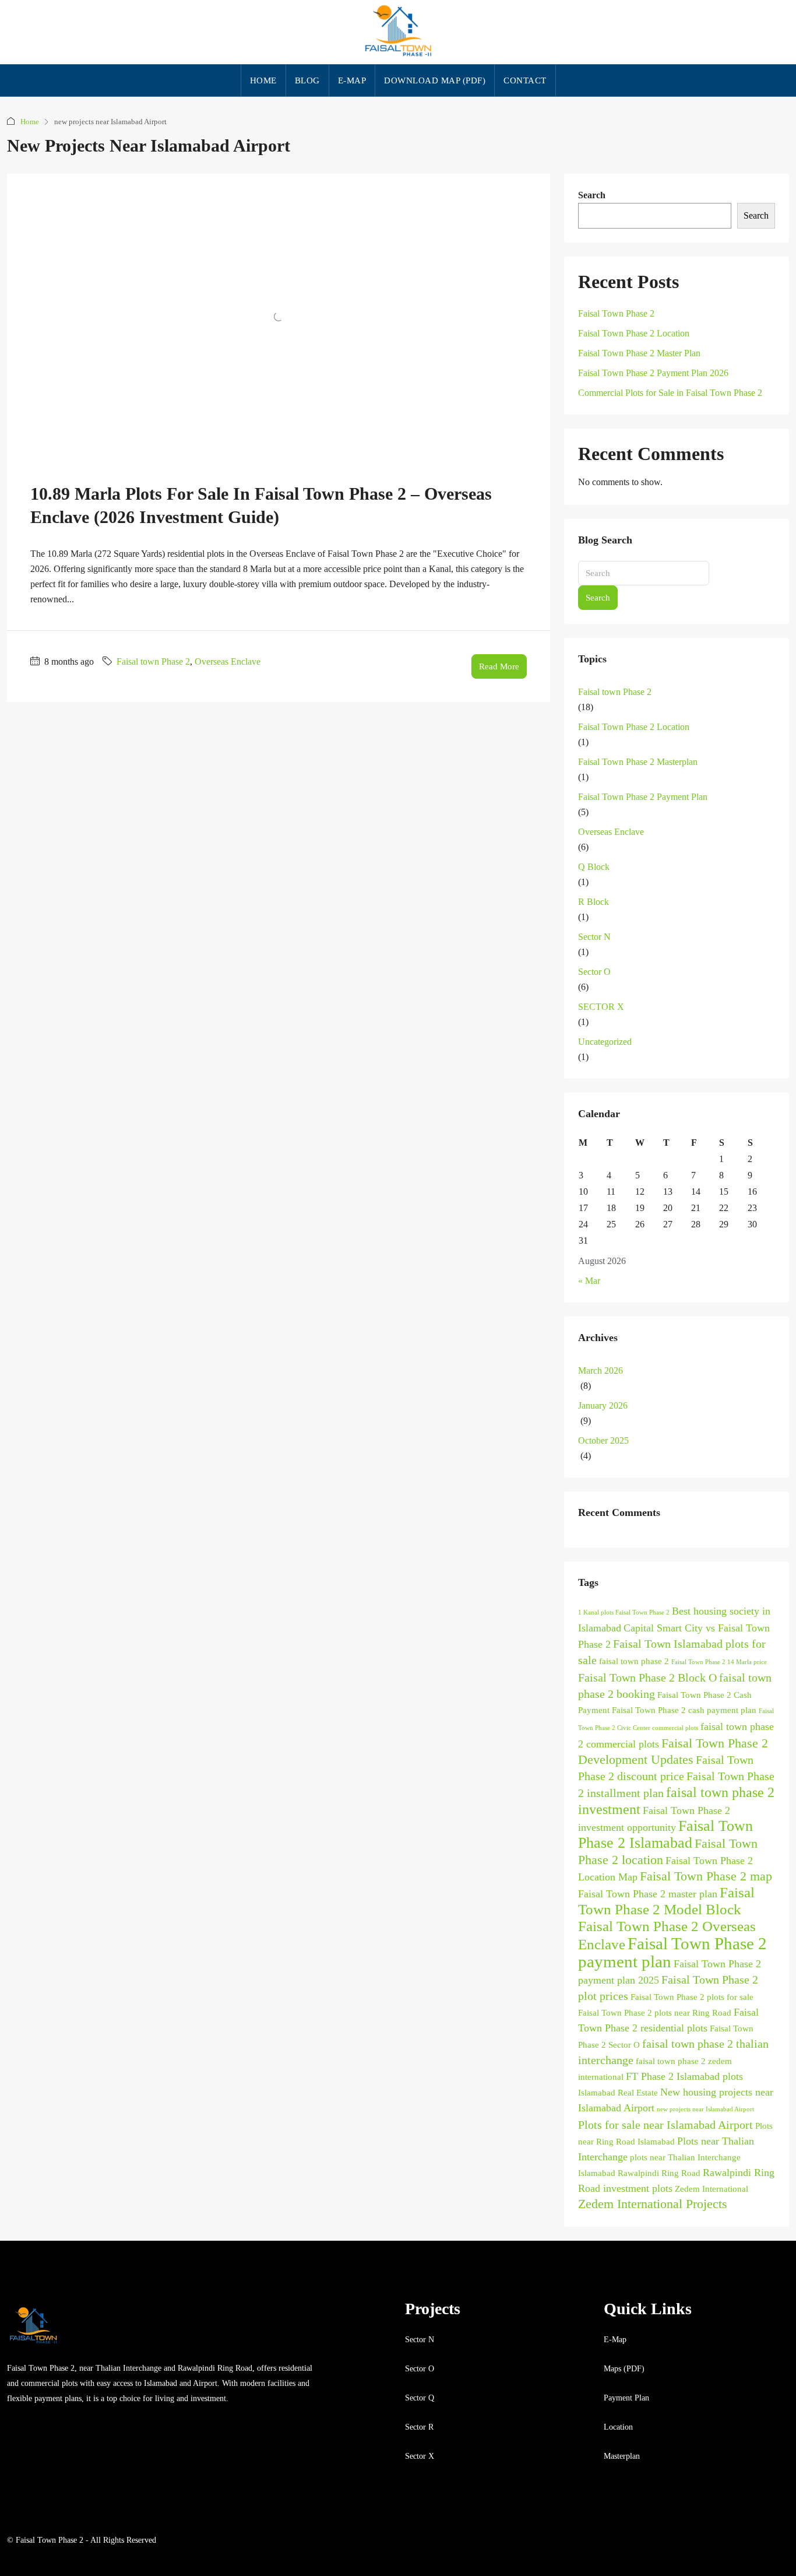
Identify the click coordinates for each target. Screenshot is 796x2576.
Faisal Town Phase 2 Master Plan (639, 353)
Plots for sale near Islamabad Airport (665, 2125)
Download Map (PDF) (435, 80)
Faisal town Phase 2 (153, 661)
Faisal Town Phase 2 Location (634, 333)
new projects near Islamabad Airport (705, 2109)
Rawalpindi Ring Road (659, 2173)
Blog (307, 80)
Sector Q (420, 2398)
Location (618, 2427)
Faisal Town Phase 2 (616, 313)
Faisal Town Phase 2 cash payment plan (684, 1710)
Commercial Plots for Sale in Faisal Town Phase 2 (670, 393)
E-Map (615, 2340)
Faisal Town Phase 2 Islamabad (665, 1834)
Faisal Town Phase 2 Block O (647, 1677)
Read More (499, 666)
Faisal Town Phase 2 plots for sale (692, 1997)
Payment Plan (626, 2398)
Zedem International (712, 2189)
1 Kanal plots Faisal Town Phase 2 (624, 1612)
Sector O (594, 972)
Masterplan (622, 2456)
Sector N (594, 937)
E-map (352, 80)
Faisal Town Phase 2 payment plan (672, 1952)
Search (592, 195)
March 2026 (600, 1371)
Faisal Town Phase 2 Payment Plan (643, 797)
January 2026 (603, 1405)
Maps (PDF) (624, 2369)
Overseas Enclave (228, 661)
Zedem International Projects (653, 2204)
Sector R (419, 2427)
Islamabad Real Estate (618, 2093)
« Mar (589, 1281)
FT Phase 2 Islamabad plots (684, 2076)
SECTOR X (601, 1007)
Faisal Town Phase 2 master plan (648, 1894)
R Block (594, 902)
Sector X (420, 2456)
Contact (525, 80)
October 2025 (603, 1440)
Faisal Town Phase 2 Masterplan (638, 762)
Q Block (594, 867)
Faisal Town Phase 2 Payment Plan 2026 (653, 373)
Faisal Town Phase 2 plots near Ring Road (655, 2013)
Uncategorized (605, 1042)
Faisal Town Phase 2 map (706, 1876)
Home (263, 80)
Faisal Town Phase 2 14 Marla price (719, 1662)
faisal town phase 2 (634, 1661)
